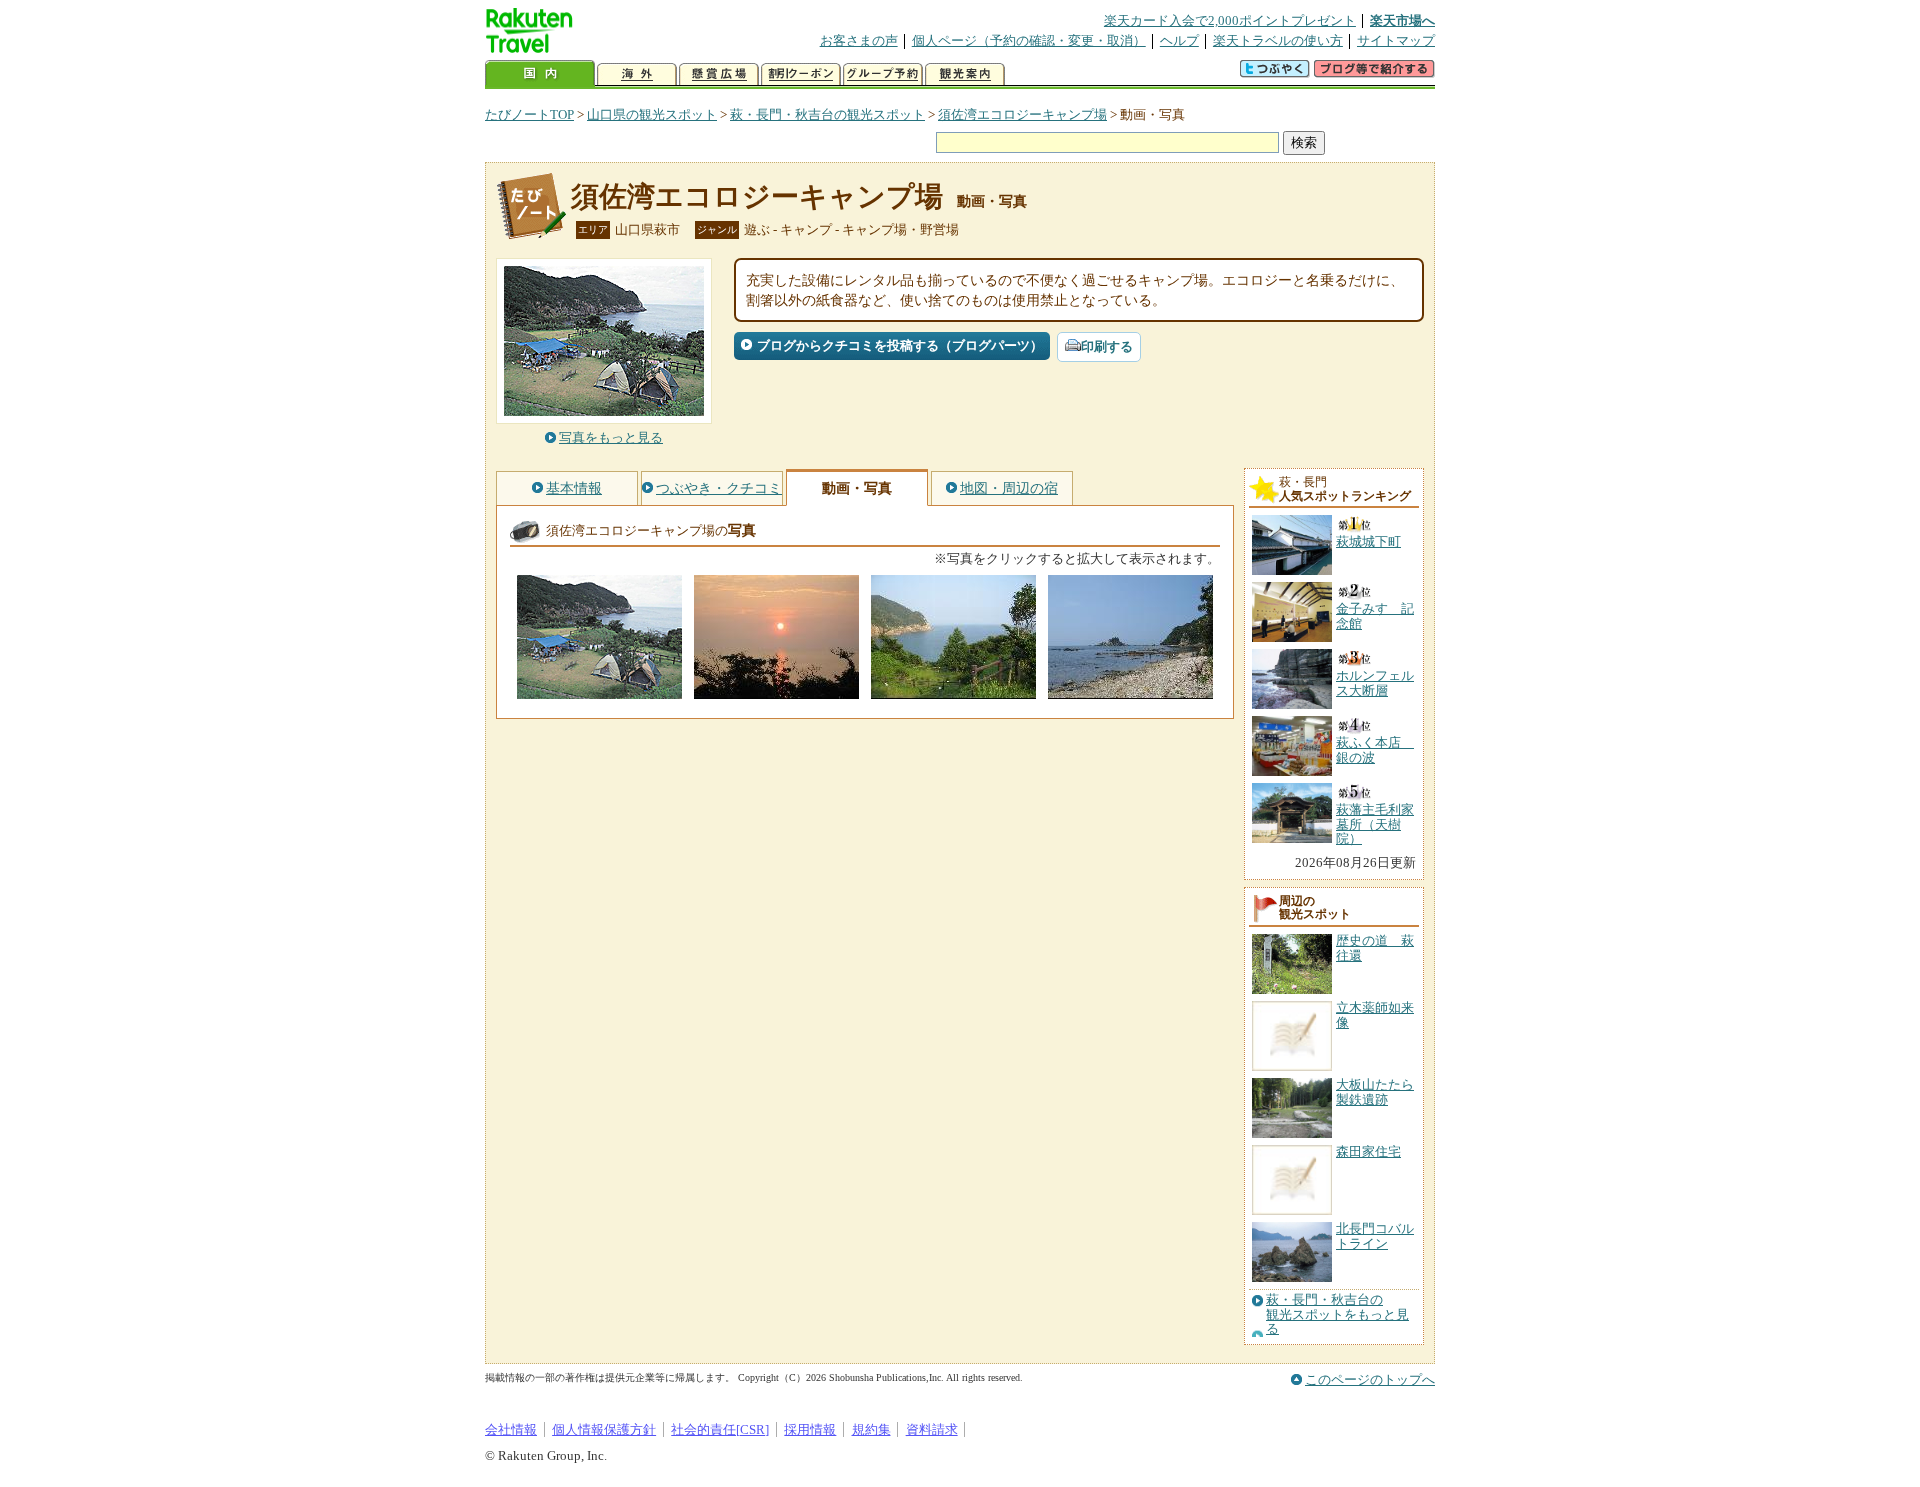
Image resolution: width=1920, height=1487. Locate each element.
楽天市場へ (1402, 20)
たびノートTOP (529, 114)
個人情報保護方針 (604, 1429)
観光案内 (965, 74)
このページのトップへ (1370, 1379)
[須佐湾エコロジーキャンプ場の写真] (599, 689)
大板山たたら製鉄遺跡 (1375, 1091)
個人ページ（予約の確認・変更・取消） (1029, 40)
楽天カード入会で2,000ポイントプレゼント (1230, 20)
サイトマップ (1396, 40)
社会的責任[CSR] (720, 1429)
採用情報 (810, 1429)
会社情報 (511, 1429)
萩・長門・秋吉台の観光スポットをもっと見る (1337, 1314)
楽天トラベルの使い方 (1278, 40)
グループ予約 (883, 74)
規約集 (871, 1429)
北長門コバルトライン (1375, 1235)
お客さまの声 (859, 40)
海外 (637, 74)
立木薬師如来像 (1375, 1014)
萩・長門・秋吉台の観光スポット (827, 114)
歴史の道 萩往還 (1375, 947)
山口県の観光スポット (652, 114)
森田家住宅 (1368, 1151)
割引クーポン (801, 74)
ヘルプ (1179, 40)
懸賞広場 (719, 74)
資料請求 (932, 1429)
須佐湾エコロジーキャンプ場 (1022, 114)
